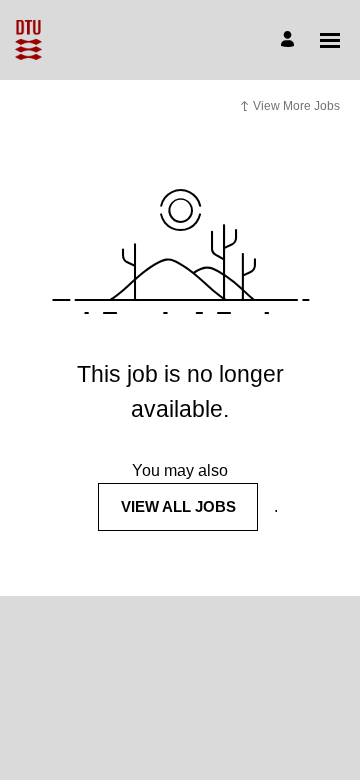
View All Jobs (178, 506)
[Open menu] (330, 40)
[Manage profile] (290, 40)
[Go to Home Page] (28, 40)
